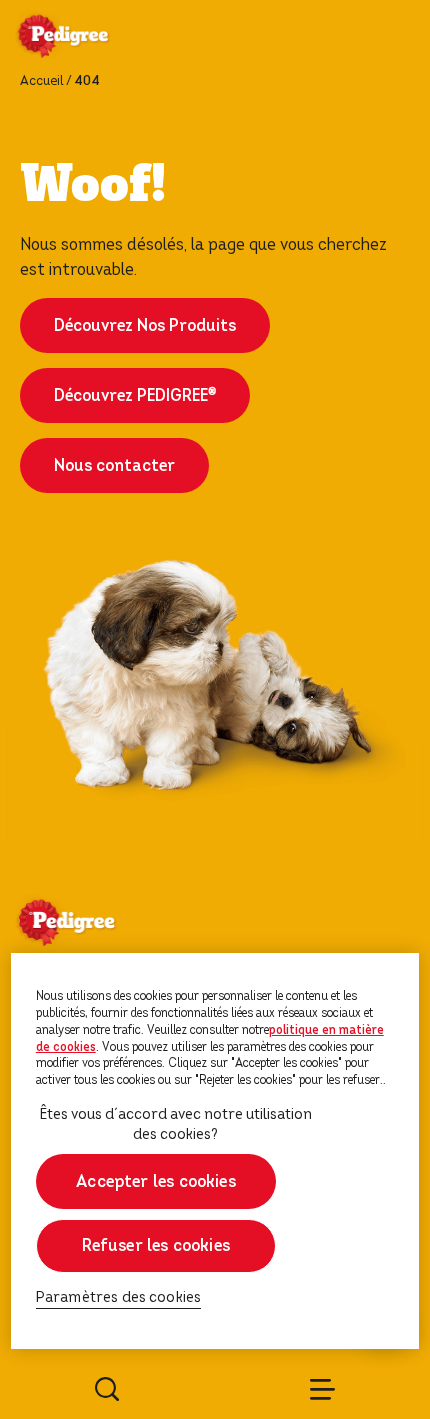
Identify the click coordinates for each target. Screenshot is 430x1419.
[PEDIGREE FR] (87, 38)
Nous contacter (114, 465)
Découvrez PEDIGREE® (135, 395)
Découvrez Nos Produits (145, 325)
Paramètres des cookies (119, 1297)
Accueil (41, 81)
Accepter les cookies (156, 1181)
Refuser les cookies (156, 1245)
